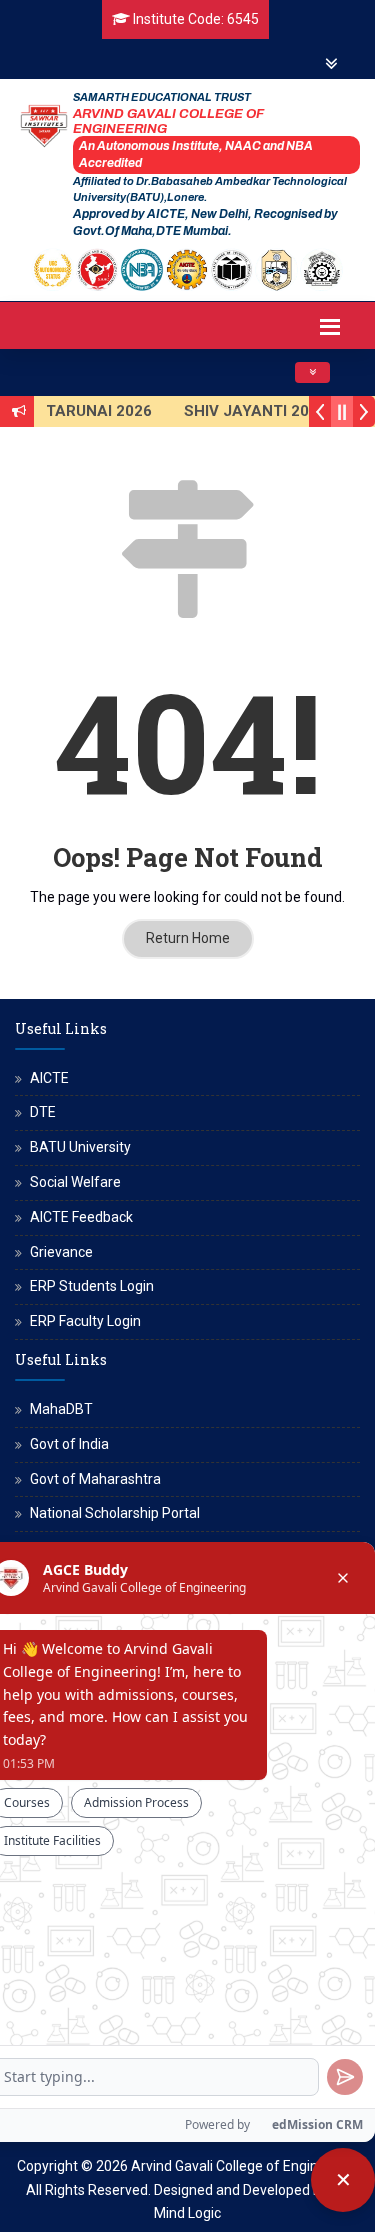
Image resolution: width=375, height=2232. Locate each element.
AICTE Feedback (81, 1217)
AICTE (49, 1078)
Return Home (188, 938)
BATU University (80, 1147)
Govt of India (69, 1444)
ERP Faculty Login (85, 1321)
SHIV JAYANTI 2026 (253, 411)
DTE (43, 1112)
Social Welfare (75, 1182)
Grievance (61, 1252)
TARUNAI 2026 (97, 411)
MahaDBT (61, 1409)
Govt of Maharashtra (95, 1479)
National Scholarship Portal (115, 1513)
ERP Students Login (92, 1286)
